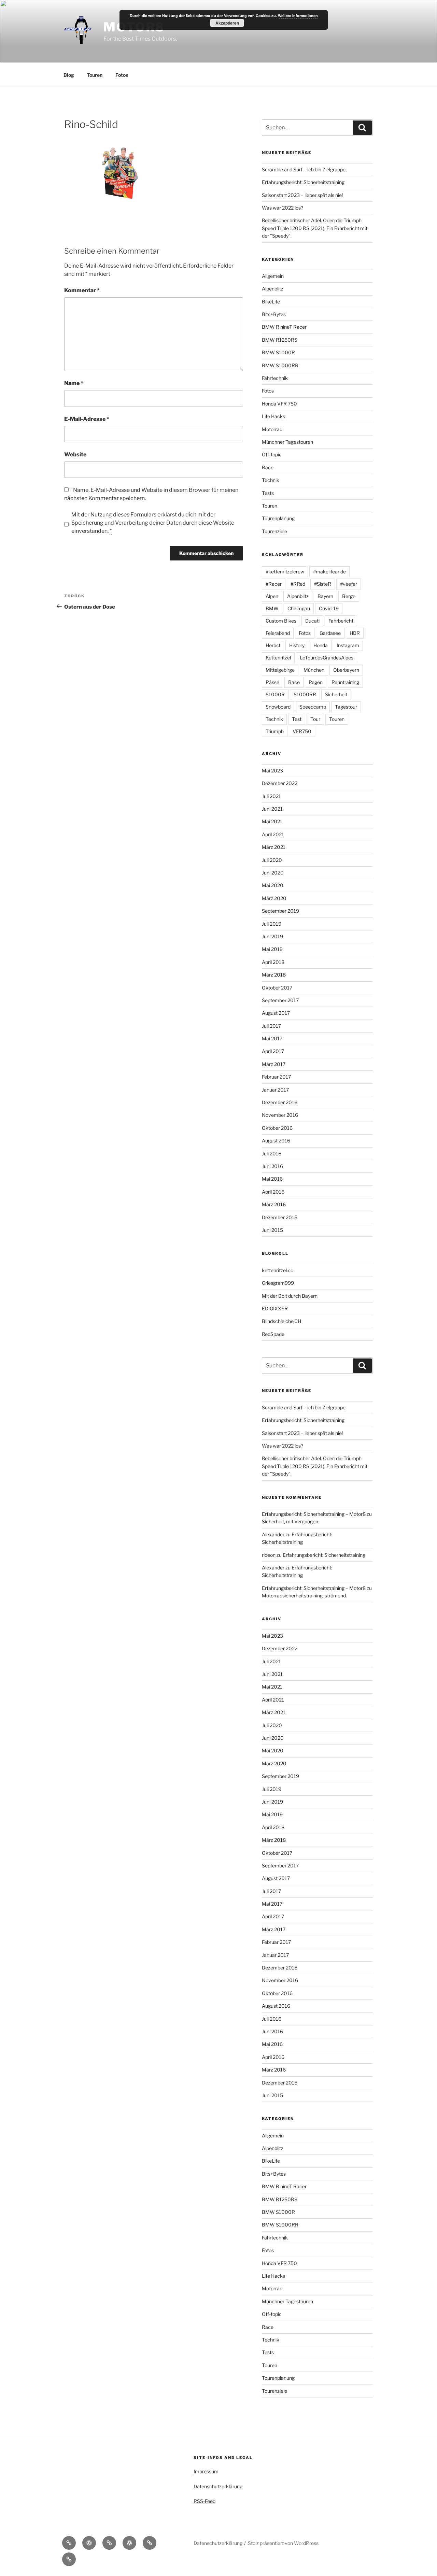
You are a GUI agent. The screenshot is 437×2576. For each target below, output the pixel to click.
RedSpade (273, 1334)
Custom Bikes (281, 621)
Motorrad (272, 429)
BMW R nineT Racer (284, 327)
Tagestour (346, 707)
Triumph (275, 731)
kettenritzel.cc (278, 1270)
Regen (316, 682)
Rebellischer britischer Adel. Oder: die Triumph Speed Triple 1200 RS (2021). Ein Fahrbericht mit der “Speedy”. (315, 228)
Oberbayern (346, 670)
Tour (315, 719)
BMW (272, 608)
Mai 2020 (273, 885)
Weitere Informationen (298, 16)
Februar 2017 (276, 1077)
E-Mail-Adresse (87, 419)
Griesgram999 (278, 1283)
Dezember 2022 (280, 783)
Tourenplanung (278, 518)
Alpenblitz (273, 289)
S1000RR (305, 694)
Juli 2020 (272, 860)
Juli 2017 (271, 1026)
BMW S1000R (278, 352)
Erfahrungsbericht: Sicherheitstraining (303, 182)
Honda (321, 645)
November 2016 (280, 1115)
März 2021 (274, 847)
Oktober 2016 (277, 1128)
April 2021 (273, 834)
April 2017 (273, 1051)
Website (75, 454)
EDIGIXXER (275, 1308)
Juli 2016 (272, 1154)
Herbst (273, 645)
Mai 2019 (272, 949)
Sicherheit (336, 694)
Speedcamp (313, 707)
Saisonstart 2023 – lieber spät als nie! (302, 195)
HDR (355, 633)
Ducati (312, 621)
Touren (95, 75)
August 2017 (276, 1013)
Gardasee (330, 633)
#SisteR (323, 584)
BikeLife (271, 302)
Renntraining (345, 682)
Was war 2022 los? (283, 208)
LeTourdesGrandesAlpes (327, 658)
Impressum (206, 2471)
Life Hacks (273, 416)
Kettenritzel (278, 658)
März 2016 (274, 1204)
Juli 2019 (272, 924)
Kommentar (82, 290)
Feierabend (278, 633)
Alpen (272, 596)
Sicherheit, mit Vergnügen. (291, 1521)
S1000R (275, 694)
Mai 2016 (272, 1179)
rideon (269, 1555)
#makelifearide (329, 572)
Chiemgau (299, 608)
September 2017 (280, 1000)
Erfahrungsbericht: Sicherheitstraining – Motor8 (314, 1514)
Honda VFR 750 (279, 404)
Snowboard (278, 707)
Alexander (273, 1534)
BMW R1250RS (280, 340)
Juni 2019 (272, 936)
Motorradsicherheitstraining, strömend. (304, 1596)
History (297, 645)
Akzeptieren (227, 23)
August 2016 (276, 1141)
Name (74, 383)
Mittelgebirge (280, 670)
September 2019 (280, 911)
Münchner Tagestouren (287, 442)
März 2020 (274, 898)
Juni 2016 (272, 1166)
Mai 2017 (272, 1038)
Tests (268, 493)
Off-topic (272, 454)
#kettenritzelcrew (285, 572)
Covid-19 (329, 608)
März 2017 (274, 1064)
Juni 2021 (272, 809)
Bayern (325, 596)
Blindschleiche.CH (281, 1321)
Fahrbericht (341, 621)
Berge (349, 596)
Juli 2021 (271, 796)
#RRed (298, 584)
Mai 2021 (272, 821)
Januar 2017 (275, 1090)
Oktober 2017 (277, 988)
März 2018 (274, 975)
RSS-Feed (205, 2501)
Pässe (272, 682)
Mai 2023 (272, 771)
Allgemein (273, 276)
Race (268, 467)
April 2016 (273, 1192)
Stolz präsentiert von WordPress (283, 2543)
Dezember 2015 (280, 1217)
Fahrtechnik (275, 378)
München (314, 670)
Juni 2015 (272, 1230)
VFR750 (302, 731)
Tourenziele (274, 531)
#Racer (274, 584)
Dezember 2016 (280, 1102)
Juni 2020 (273, 873)
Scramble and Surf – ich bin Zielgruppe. (304, 169)
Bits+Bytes (274, 314)
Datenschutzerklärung (218, 2486)
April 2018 (273, 962)
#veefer (349, 584)
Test (297, 719)
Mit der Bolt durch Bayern (290, 1296)
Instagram (348, 645)
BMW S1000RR (280, 365)
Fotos (122, 75)
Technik (271, 480)
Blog (69, 75)
